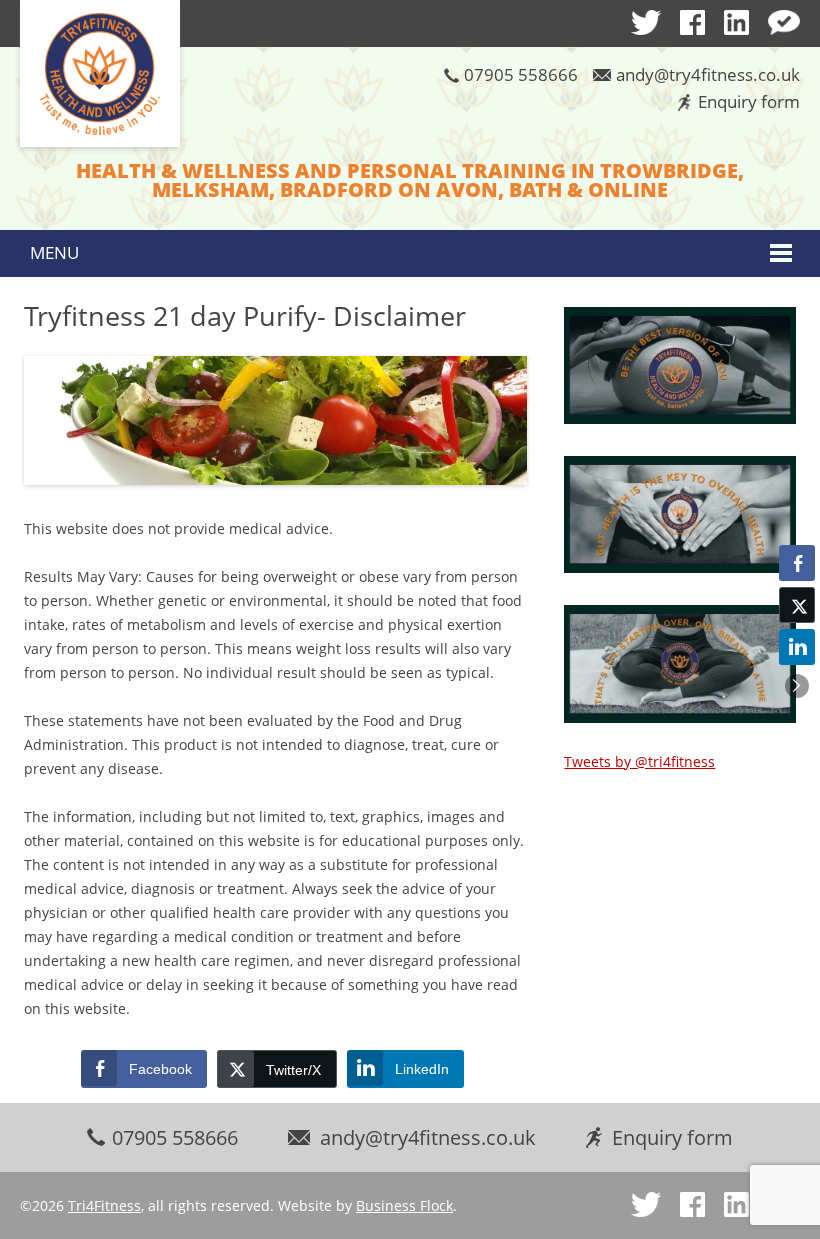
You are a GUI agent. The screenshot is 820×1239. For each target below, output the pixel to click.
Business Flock (404, 1205)
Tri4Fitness (104, 1205)
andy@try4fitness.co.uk (708, 74)
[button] (797, 686)
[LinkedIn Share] (797, 647)
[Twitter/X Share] (797, 605)
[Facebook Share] (797, 563)
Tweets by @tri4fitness (639, 761)
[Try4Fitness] (100, 75)
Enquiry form (749, 101)
